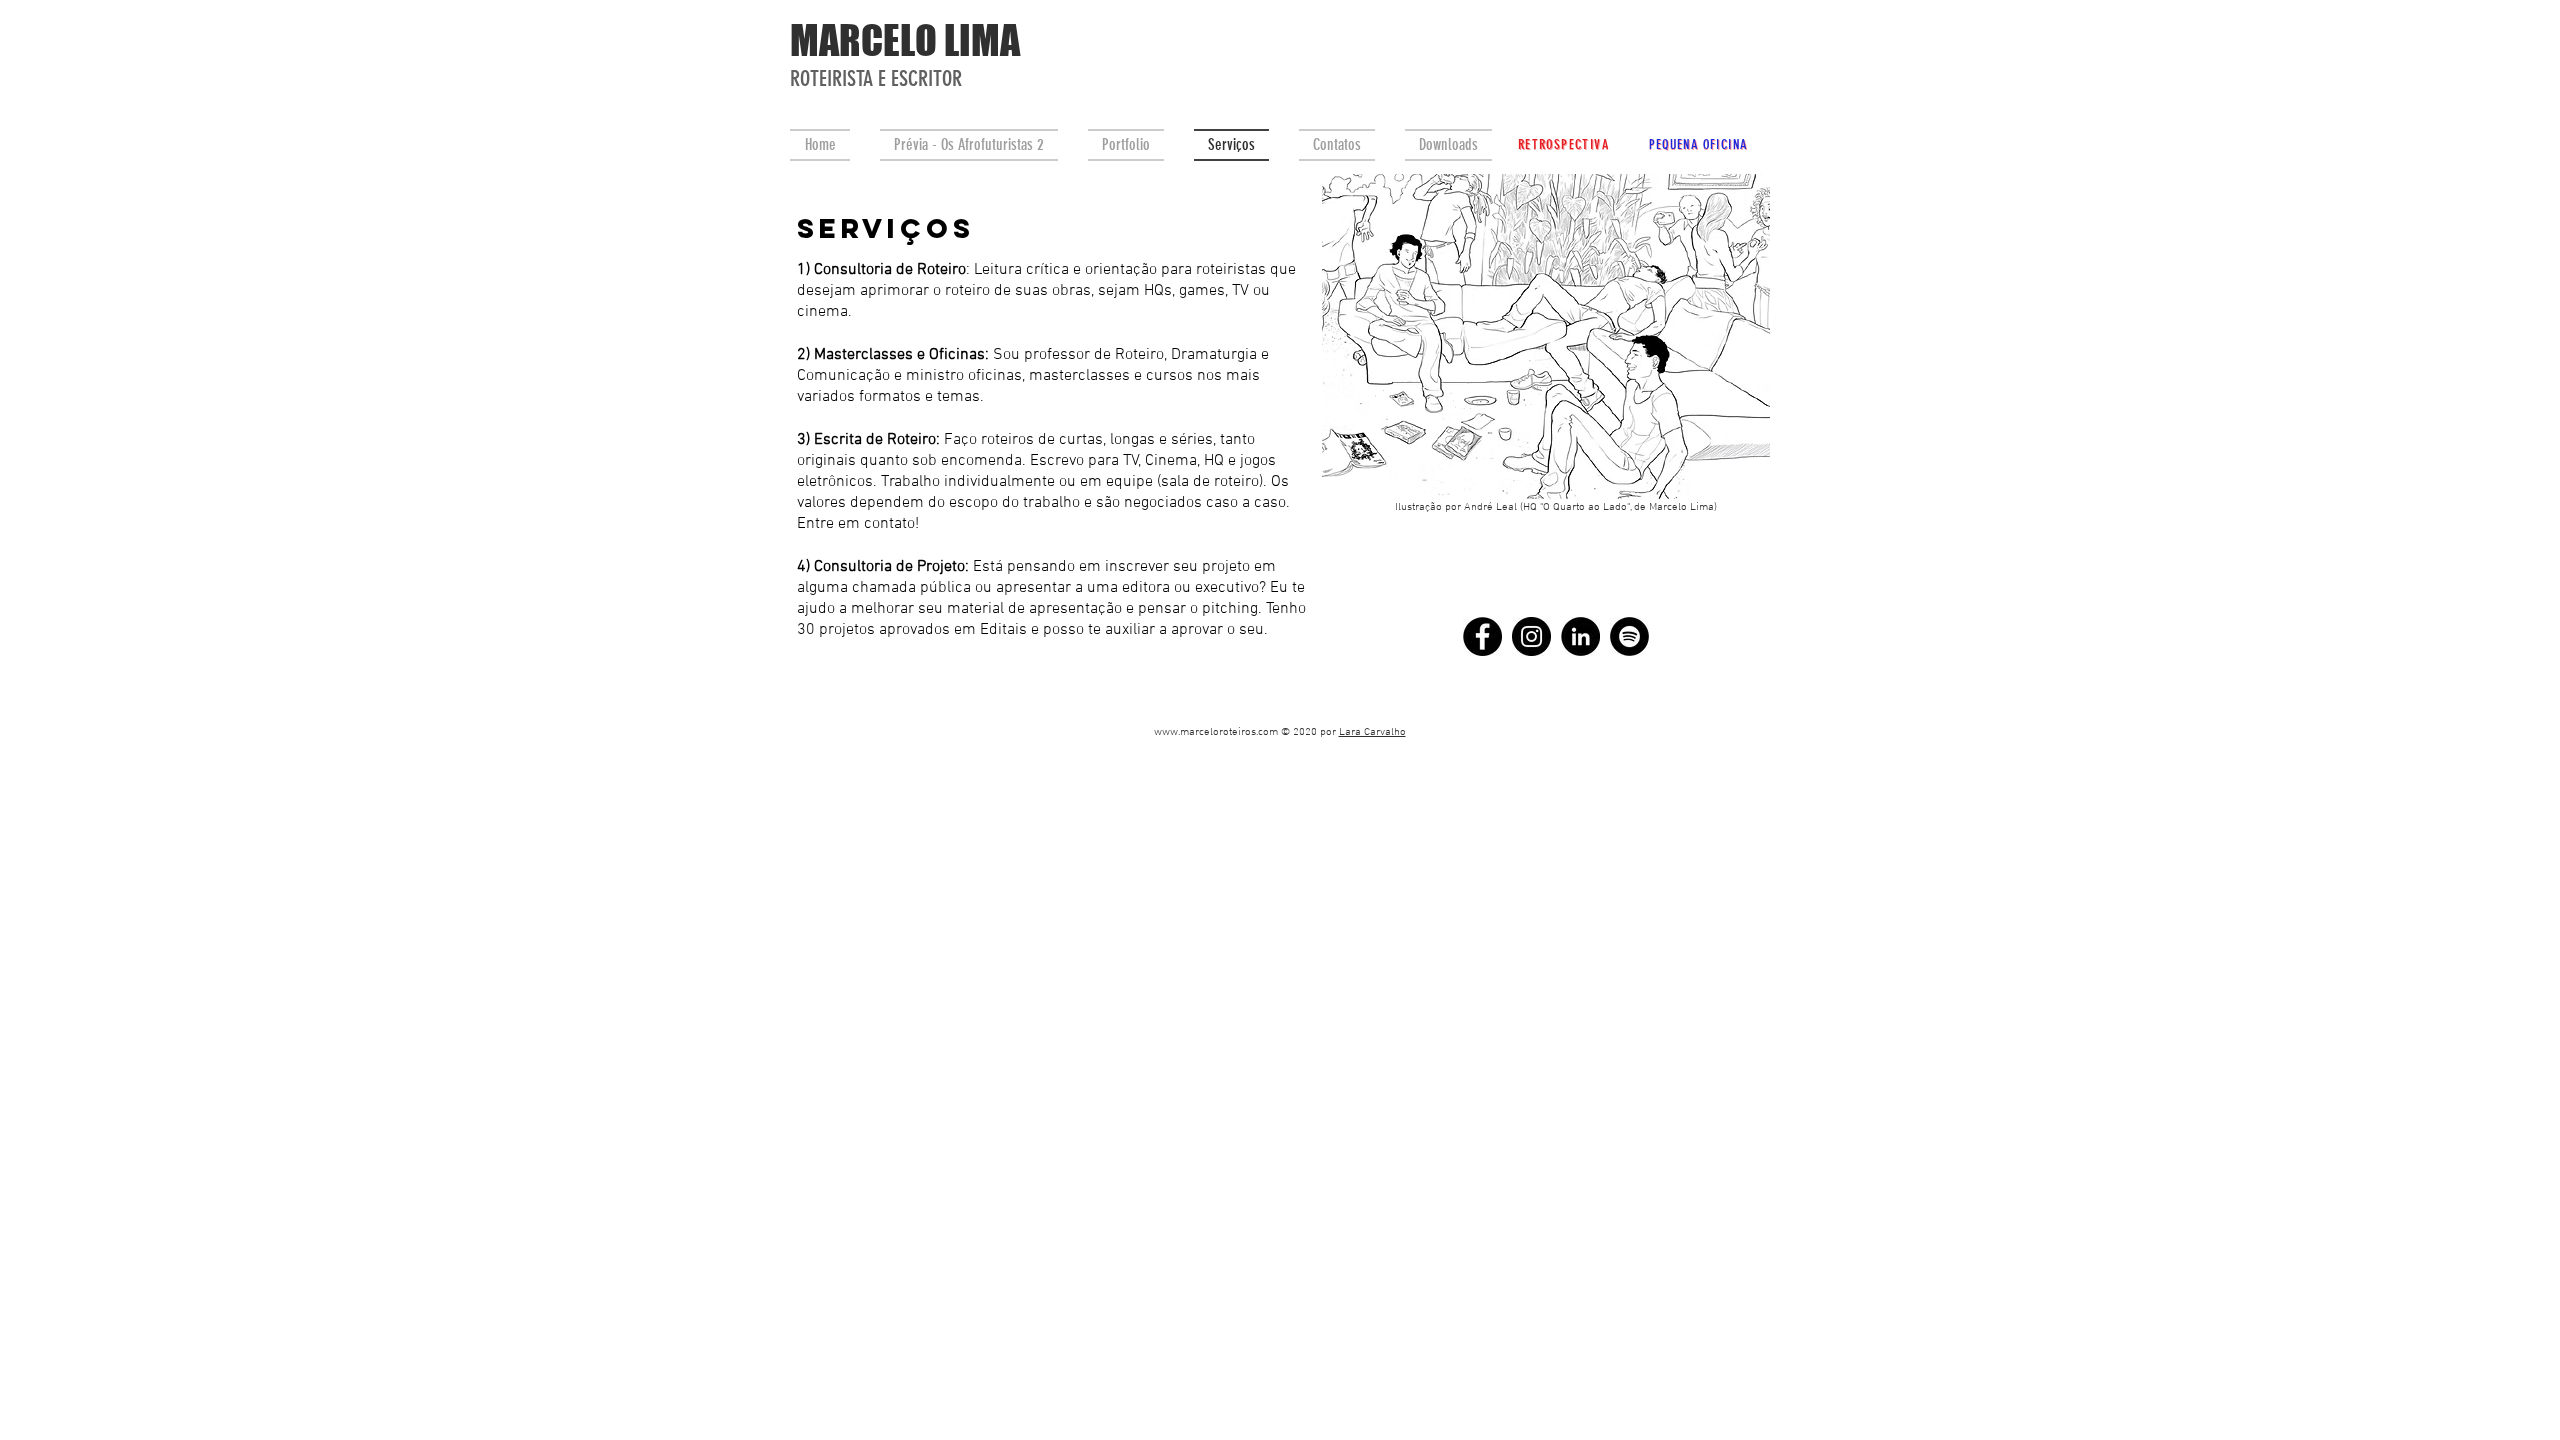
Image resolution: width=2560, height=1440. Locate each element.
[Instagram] (1531, 636)
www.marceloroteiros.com (1216, 732)
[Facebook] (1482, 636)
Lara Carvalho (1372, 732)
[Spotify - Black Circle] (1629, 636)
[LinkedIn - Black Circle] (1580, 636)
